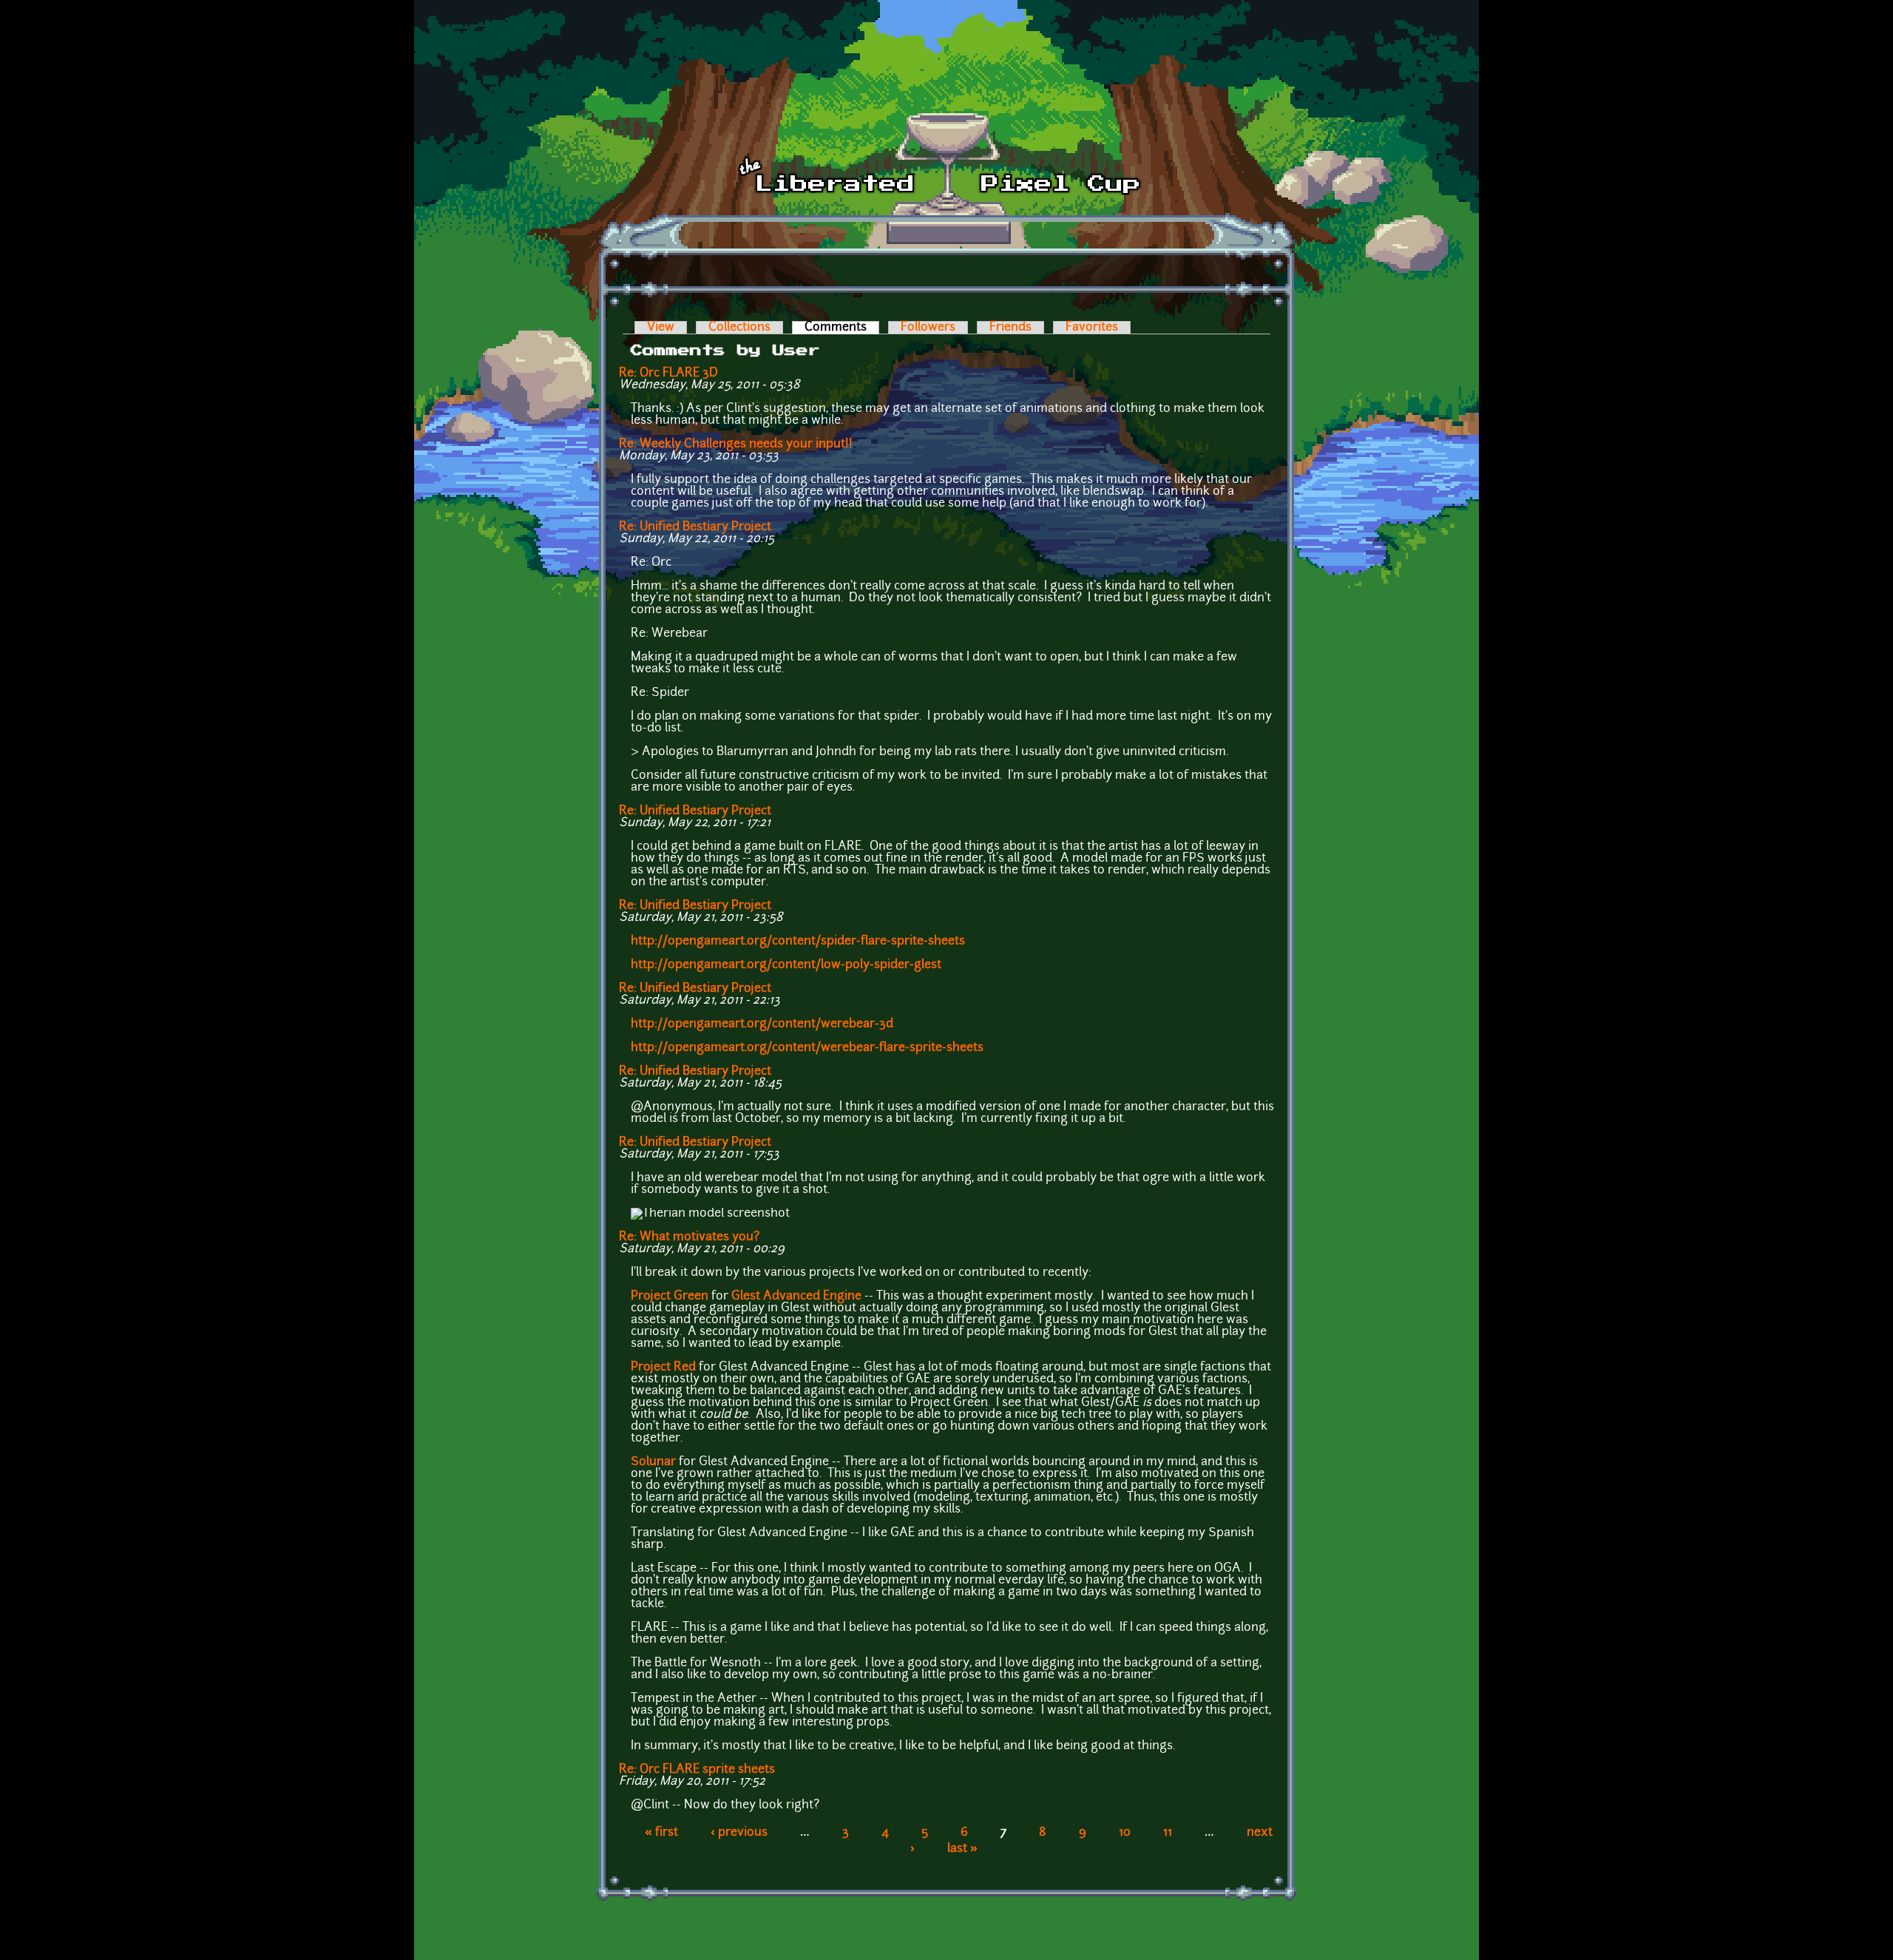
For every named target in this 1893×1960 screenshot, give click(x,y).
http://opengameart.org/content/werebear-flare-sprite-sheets (807, 1048)
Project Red (663, 1368)
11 (1168, 1833)
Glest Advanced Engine (796, 1297)
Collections (739, 328)
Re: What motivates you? (689, 1237)
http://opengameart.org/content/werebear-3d (762, 1024)
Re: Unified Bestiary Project (695, 527)
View (661, 328)
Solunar (653, 1462)
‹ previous (739, 1833)
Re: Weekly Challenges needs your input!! (736, 445)
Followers (928, 328)
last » (962, 1849)
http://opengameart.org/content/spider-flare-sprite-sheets (798, 942)
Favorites (1092, 328)
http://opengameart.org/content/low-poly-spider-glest (786, 965)
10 (1125, 1833)
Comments (842, 328)
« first (661, 1833)
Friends (1010, 328)
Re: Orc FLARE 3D (668, 374)
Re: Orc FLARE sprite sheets (697, 1770)
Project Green (670, 1297)
